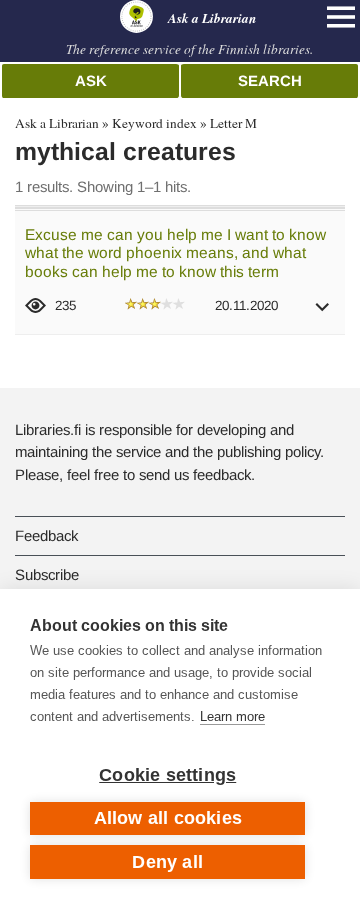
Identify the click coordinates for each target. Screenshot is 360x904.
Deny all (167, 862)
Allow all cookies (168, 818)
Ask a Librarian (57, 123)
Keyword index (154, 123)
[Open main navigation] (341, 17)
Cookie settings (167, 775)
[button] (323, 313)
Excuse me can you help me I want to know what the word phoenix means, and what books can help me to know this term (175, 253)
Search (270, 80)
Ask (91, 80)
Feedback (46, 535)
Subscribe (47, 574)
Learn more (232, 716)
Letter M (233, 123)
